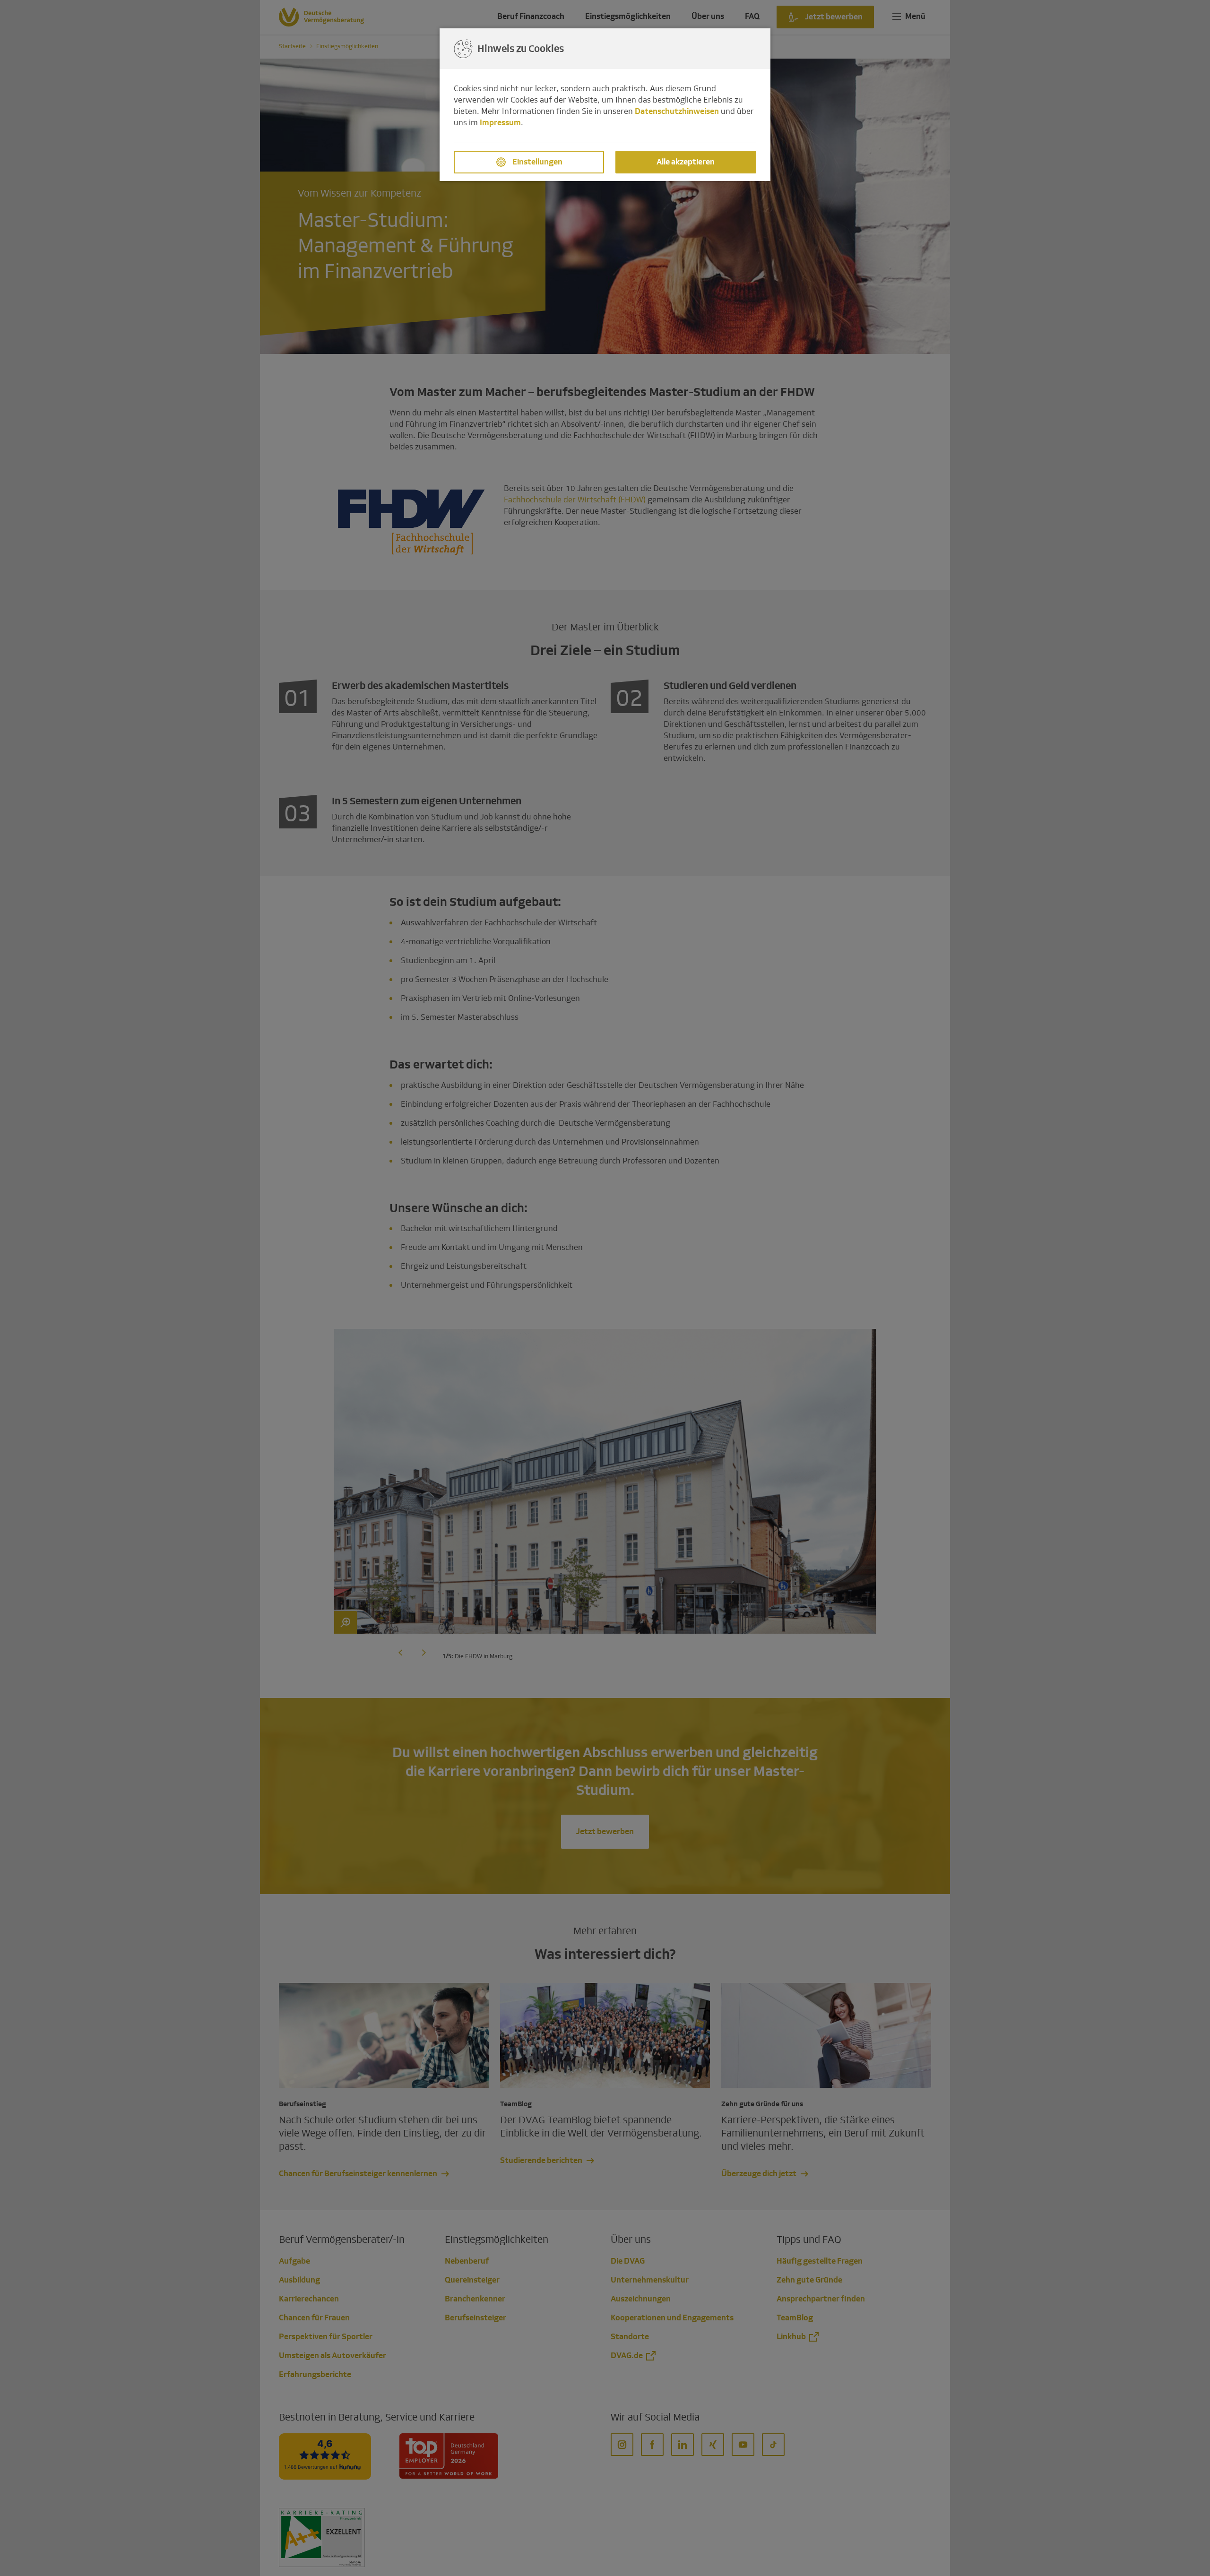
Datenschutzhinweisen (677, 111)
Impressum (500, 123)
